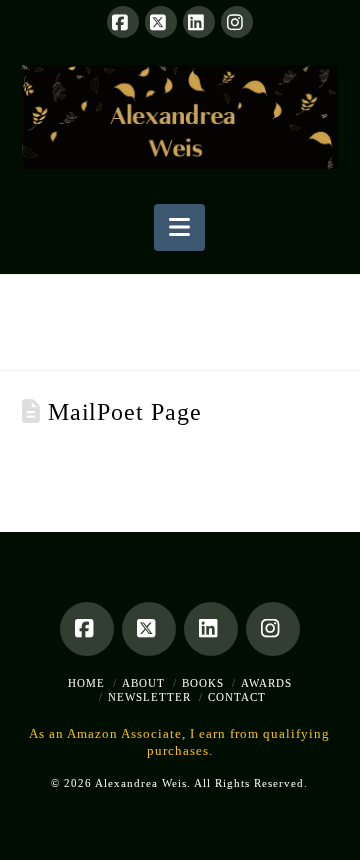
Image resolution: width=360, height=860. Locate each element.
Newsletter (149, 697)
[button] (179, 227)
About (143, 683)
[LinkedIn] (199, 22)
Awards (266, 683)
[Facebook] (123, 22)
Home (86, 683)
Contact (237, 697)
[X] (161, 22)
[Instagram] (237, 22)
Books (203, 683)
